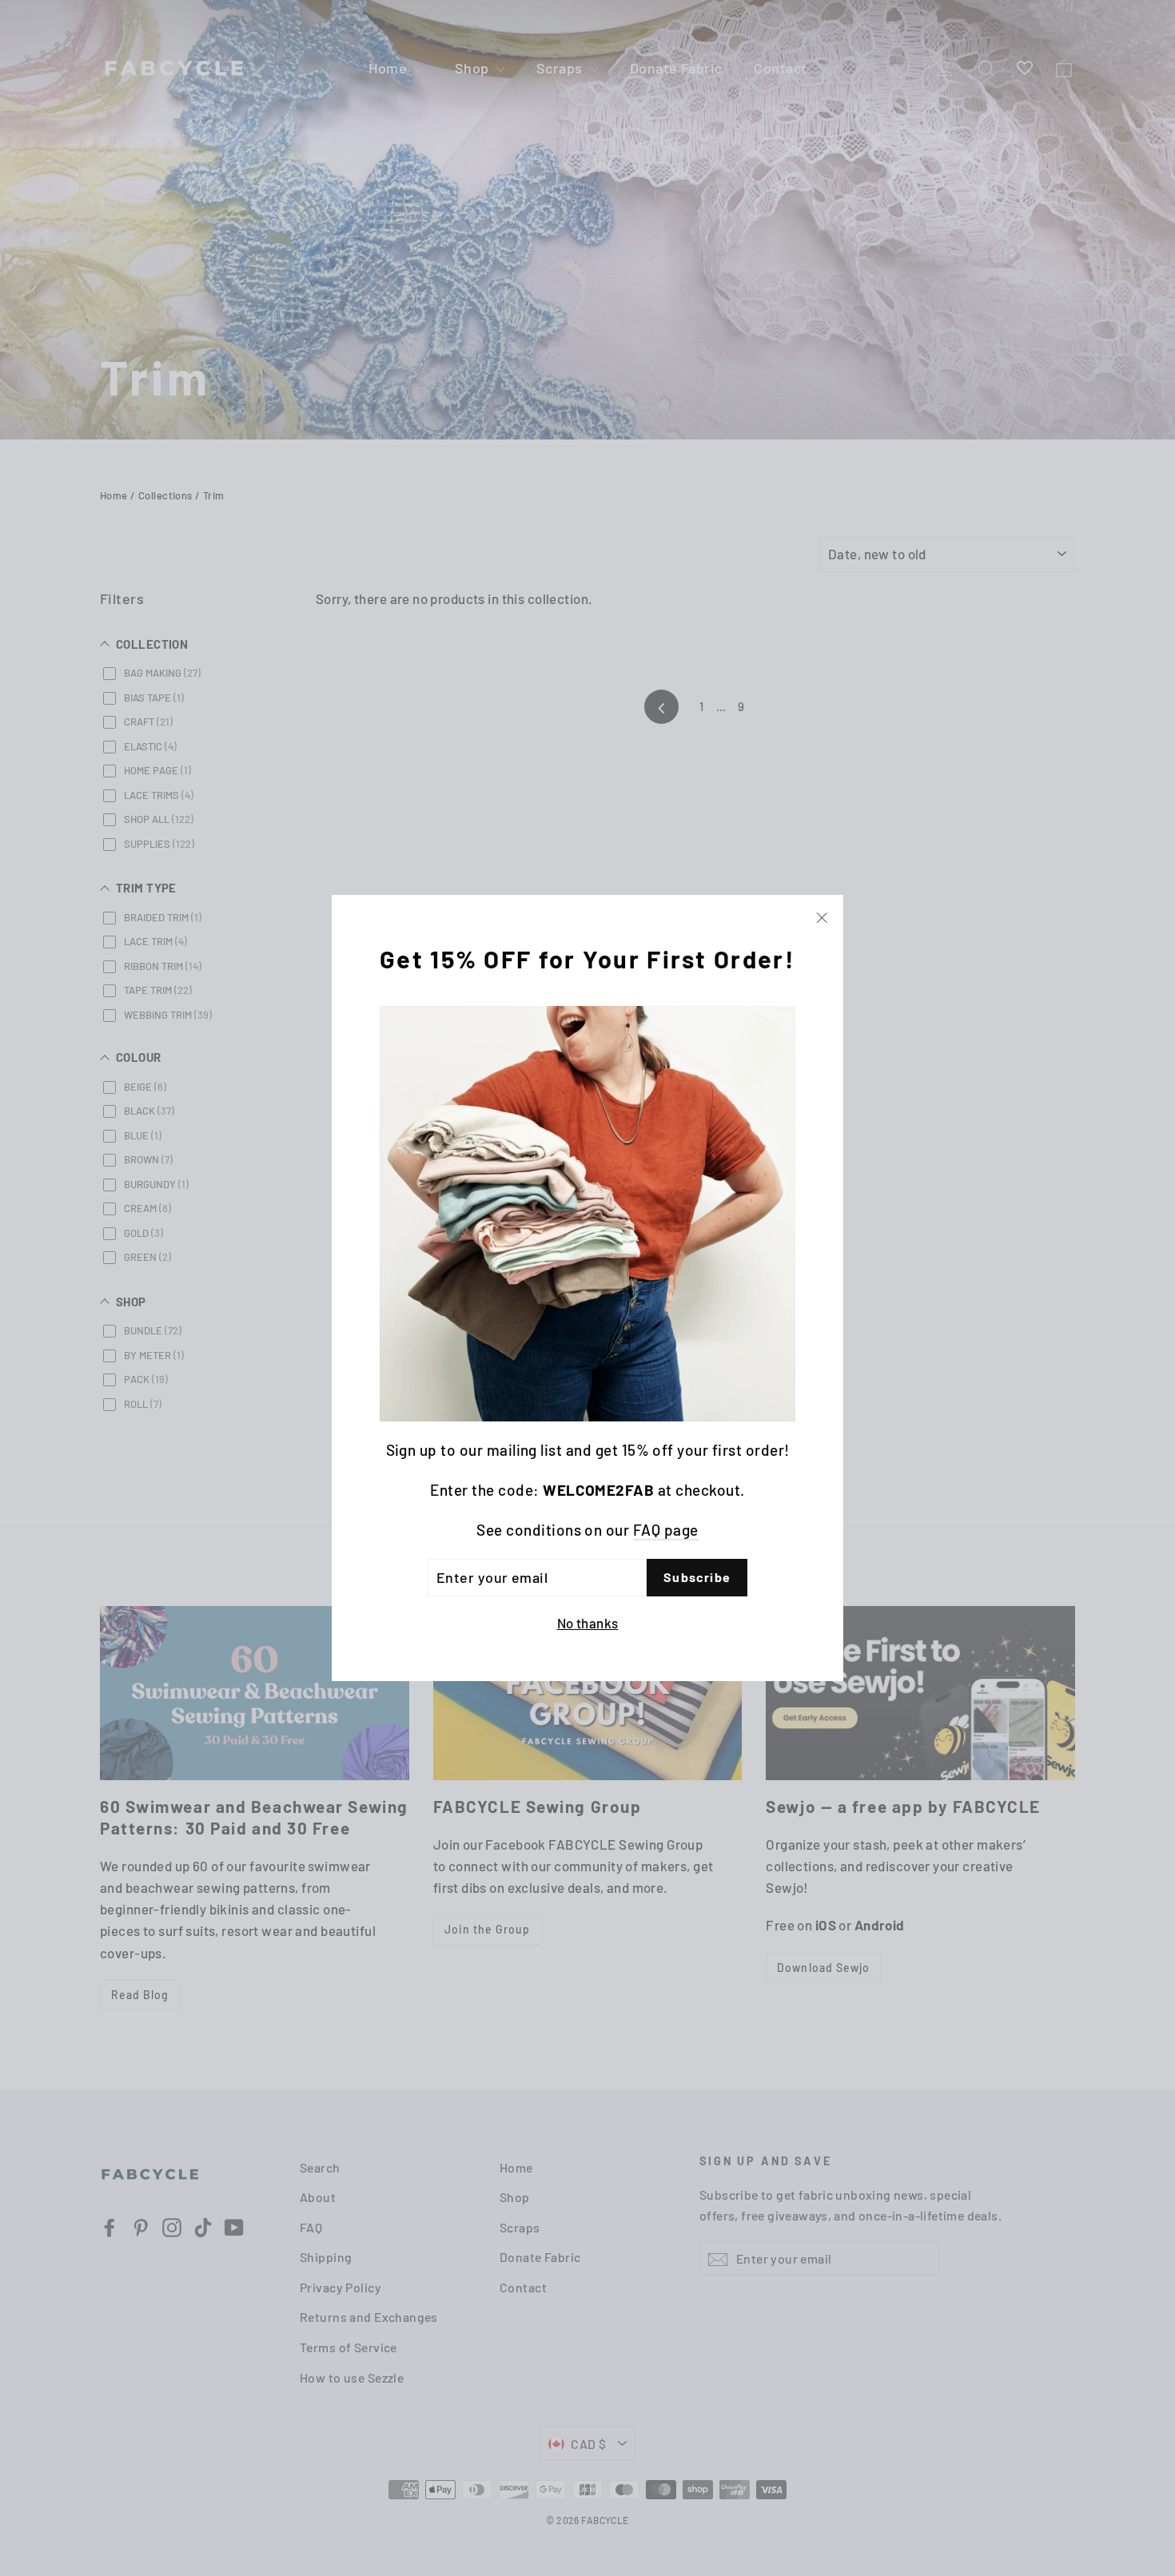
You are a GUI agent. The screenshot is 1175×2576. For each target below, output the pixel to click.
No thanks (588, 1622)
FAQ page (666, 1530)
